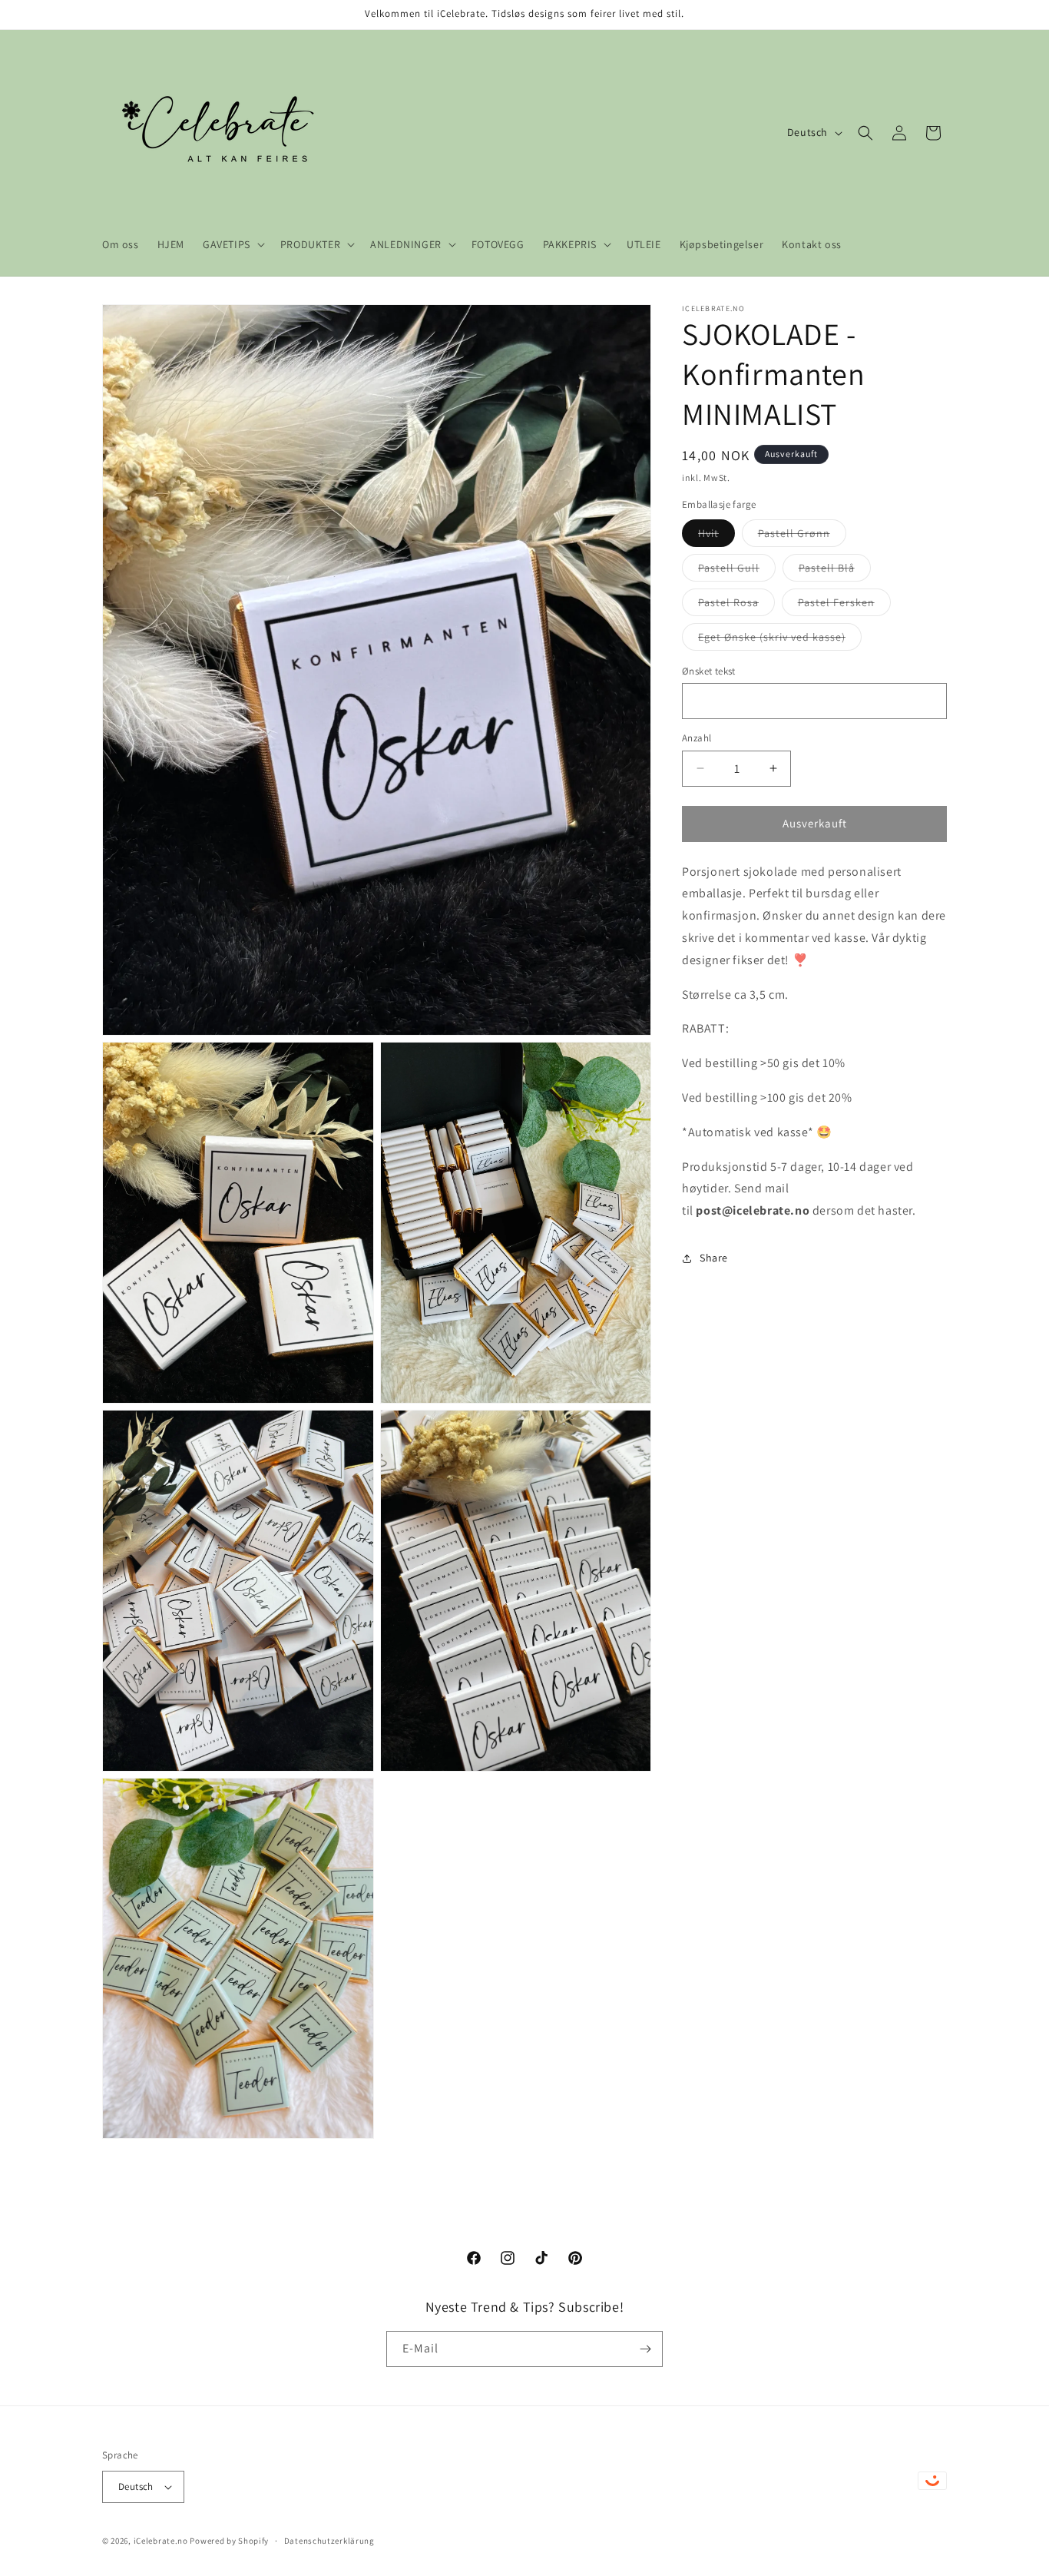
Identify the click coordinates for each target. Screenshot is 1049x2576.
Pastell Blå (835, 571)
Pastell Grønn (802, 536)
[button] (232, 244)
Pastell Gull (737, 571)
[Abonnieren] (645, 2349)
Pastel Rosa (736, 605)
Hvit (716, 536)
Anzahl (697, 738)
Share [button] (714, 1258)
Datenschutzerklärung (329, 2540)
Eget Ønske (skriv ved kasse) (780, 640)
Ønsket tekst (709, 671)
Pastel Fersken (844, 605)
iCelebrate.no (161, 2541)
